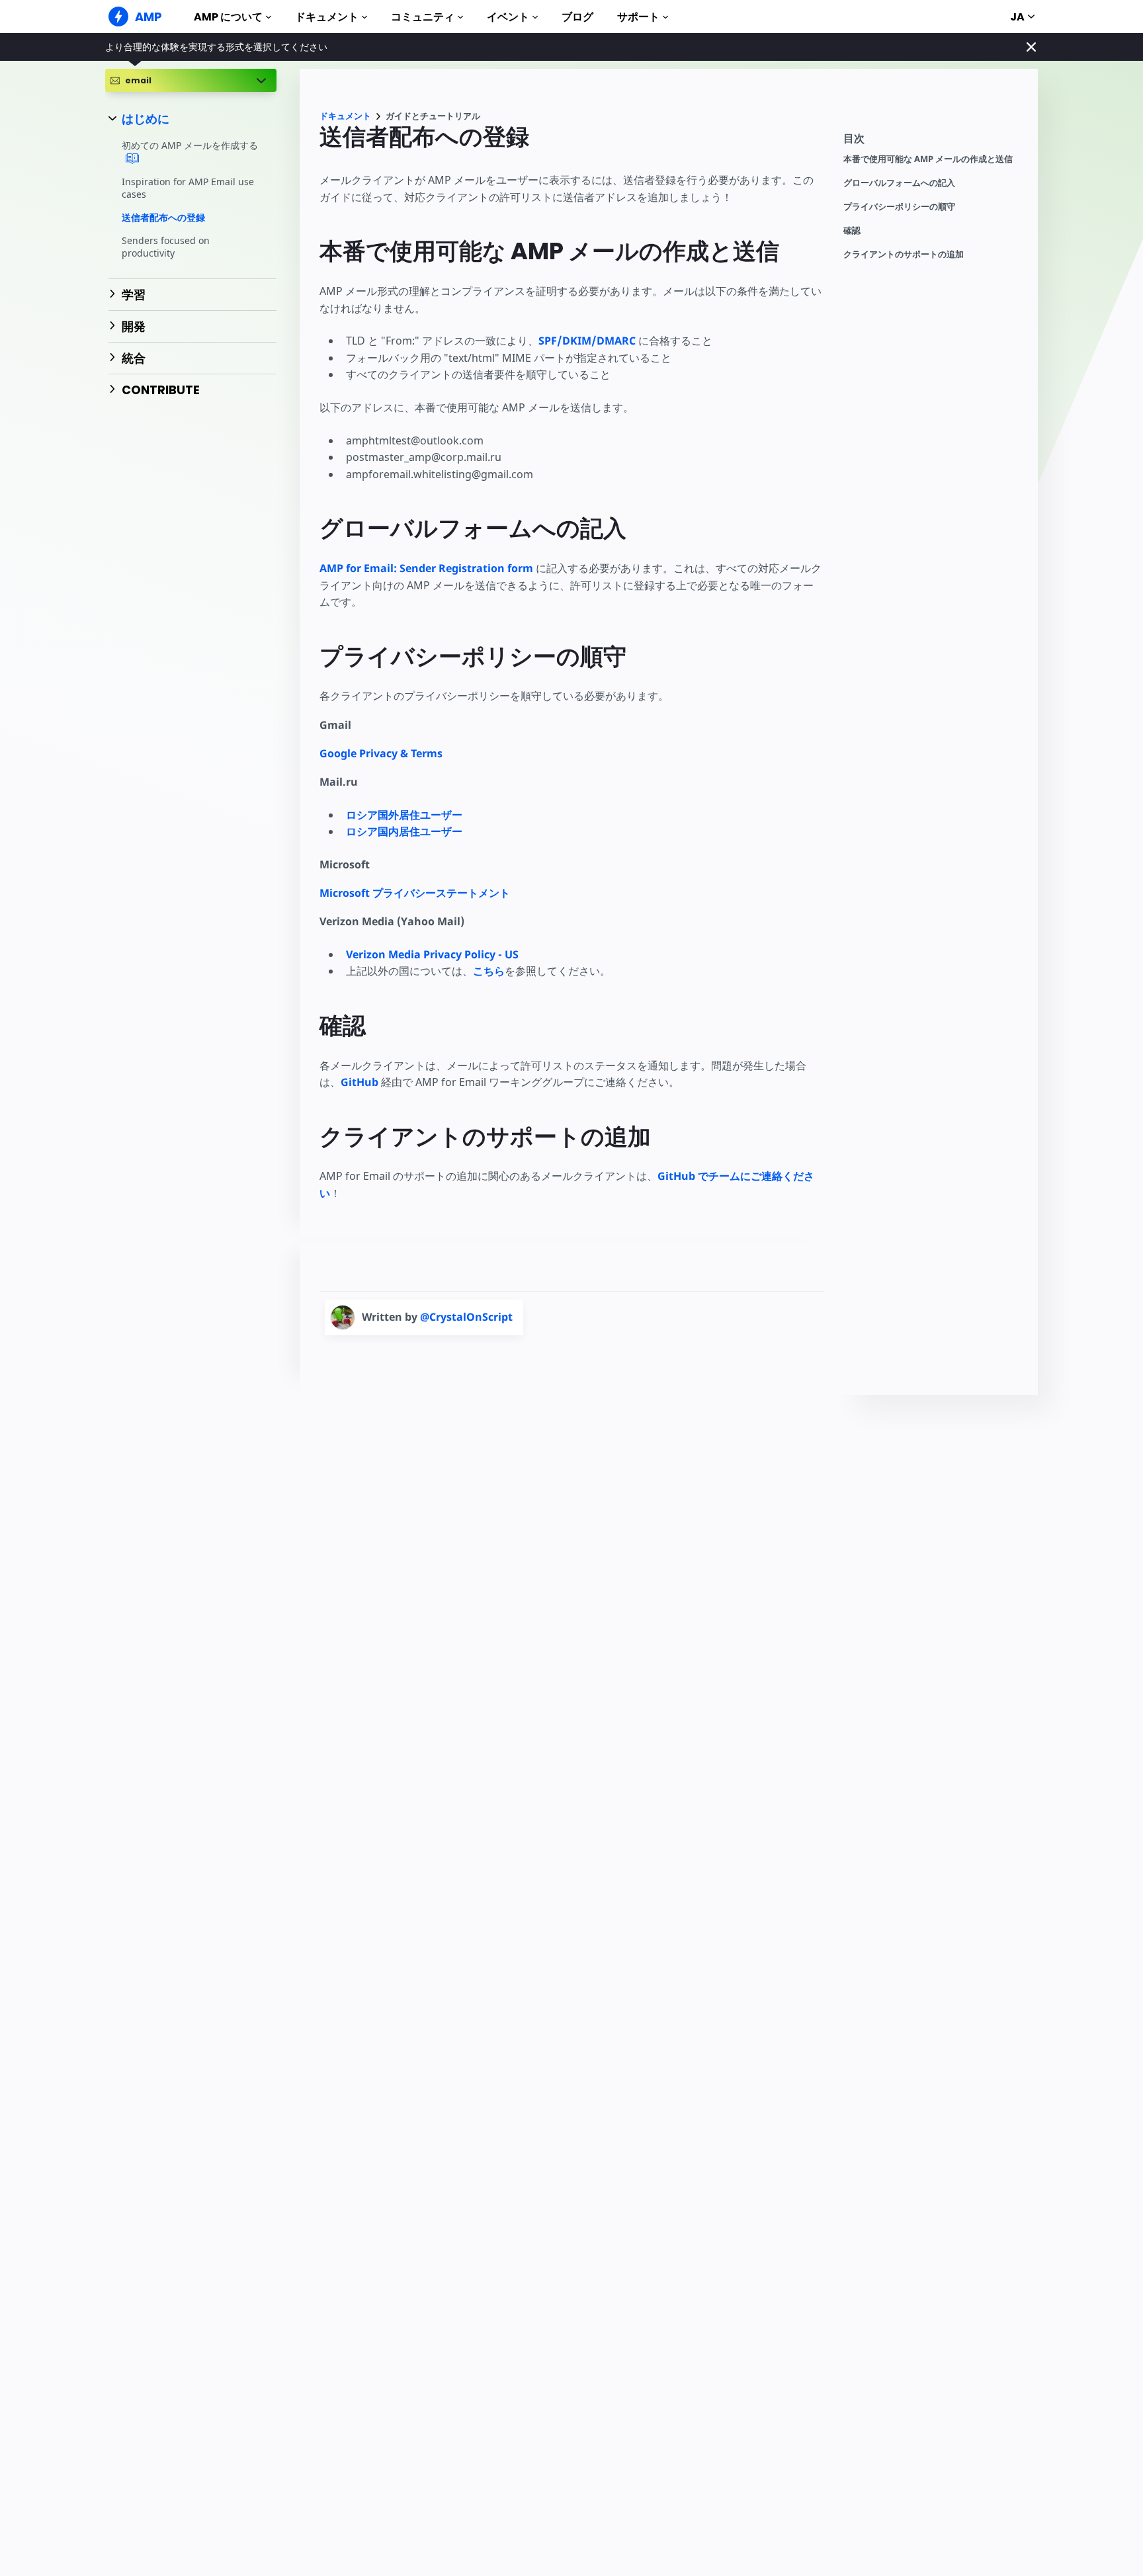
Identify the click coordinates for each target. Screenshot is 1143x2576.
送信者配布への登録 (163, 217)
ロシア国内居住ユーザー (404, 831)
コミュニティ (423, 17)
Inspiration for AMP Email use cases (188, 188)
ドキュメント (327, 17)
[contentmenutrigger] (934, 142)
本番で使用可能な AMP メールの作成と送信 (928, 159)
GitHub (360, 1082)
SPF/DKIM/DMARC (587, 341)
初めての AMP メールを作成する (190, 146)
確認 (852, 230)
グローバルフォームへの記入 (899, 183)
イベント (508, 17)
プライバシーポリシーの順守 (899, 207)
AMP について (228, 17)
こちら (489, 971)
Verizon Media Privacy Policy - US (432, 954)
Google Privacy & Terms (381, 753)
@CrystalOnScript (466, 1317)
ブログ (577, 17)
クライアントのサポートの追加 (904, 254)
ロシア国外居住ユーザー (404, 815)
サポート (638, 17)
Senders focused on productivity (166, 247)
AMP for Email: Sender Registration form (426, 568)
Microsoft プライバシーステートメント (415, 893)
